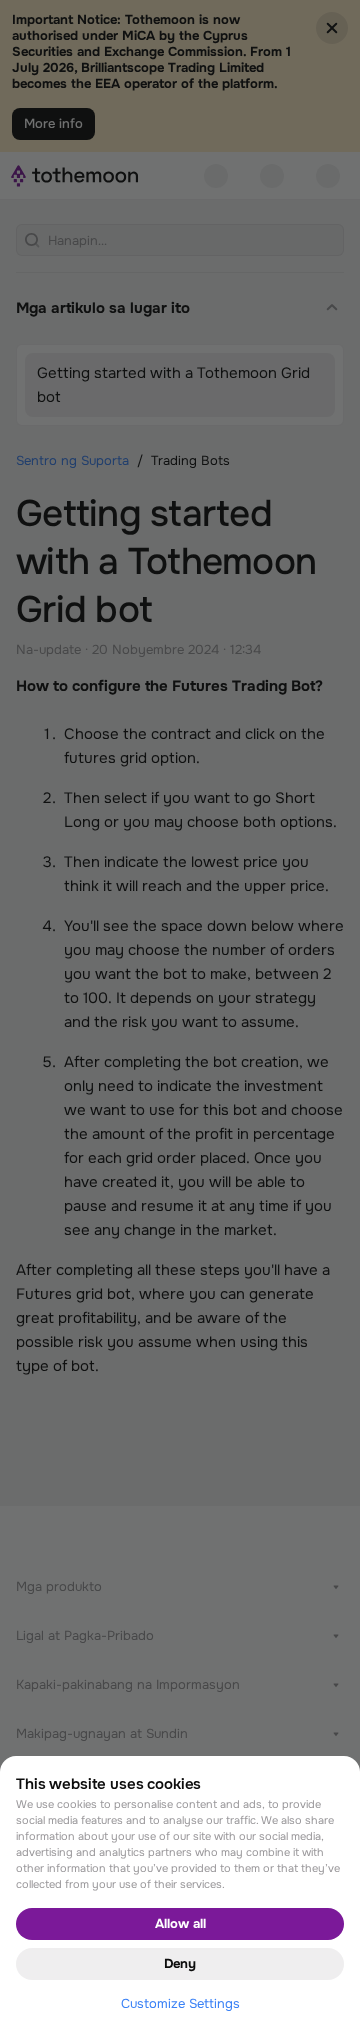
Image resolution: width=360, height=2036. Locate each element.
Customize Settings (180, 2003)
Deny (180, 1963)
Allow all (180, 1923)
